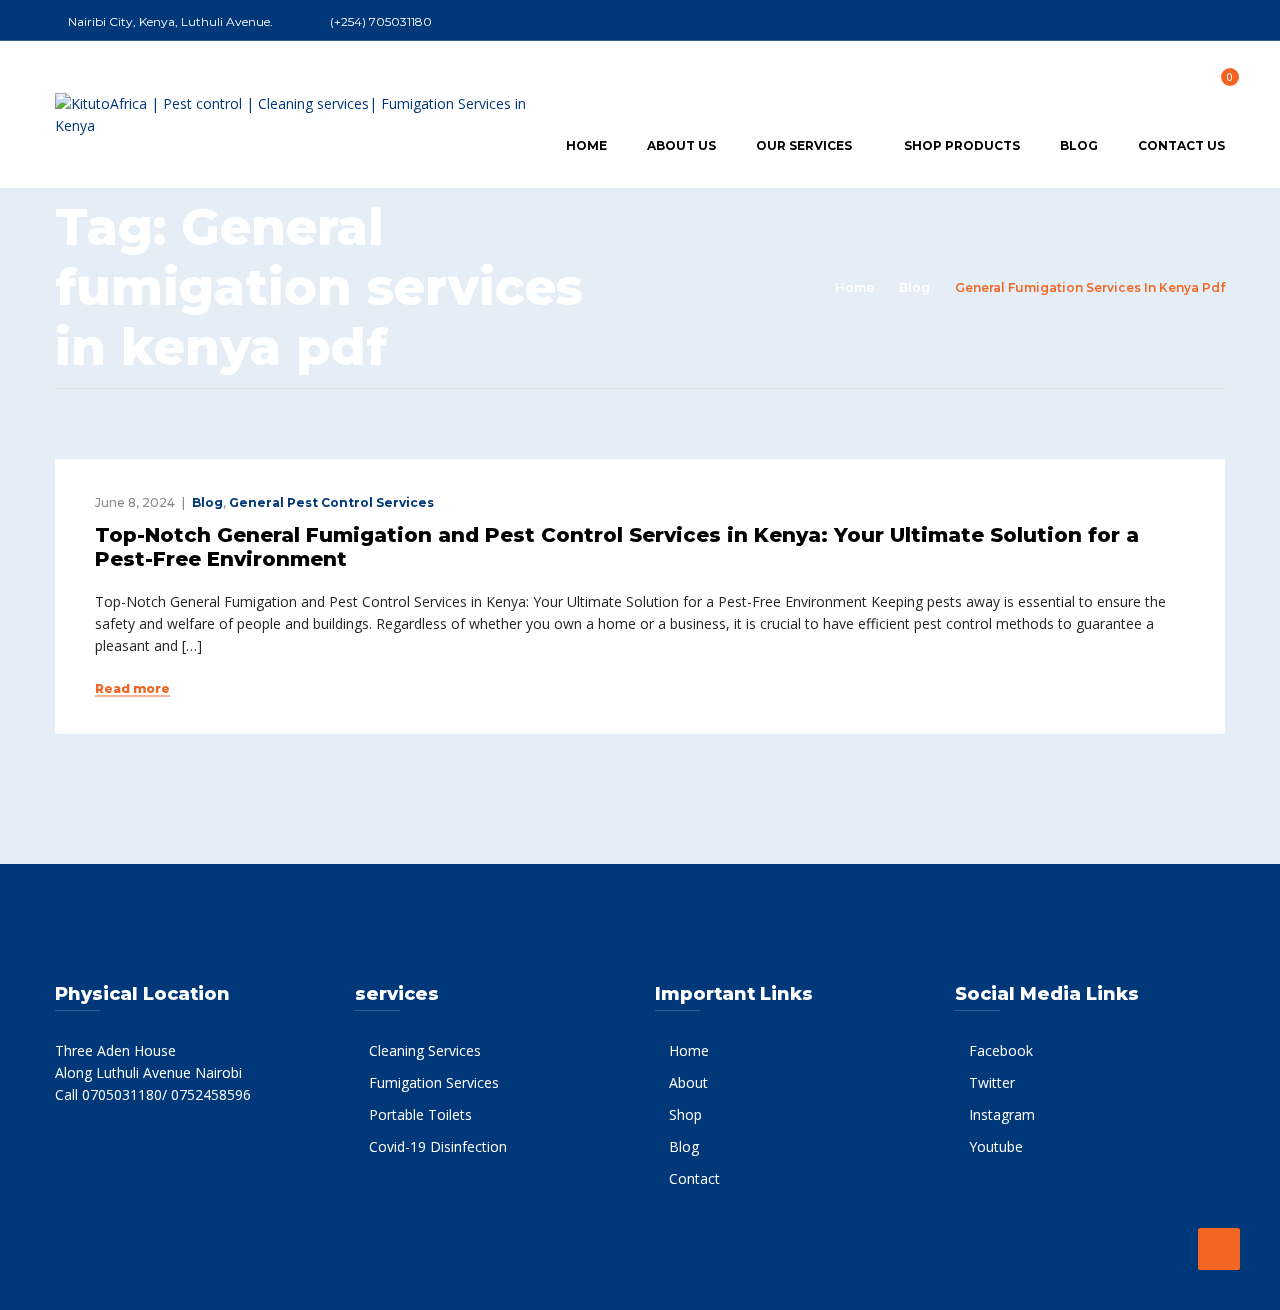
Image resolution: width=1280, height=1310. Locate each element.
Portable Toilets (420, 1114)
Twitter (992, 1082)
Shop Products (962, 145)
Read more (132, 689)
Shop (685, 1114)
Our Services (804, 145)
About (688, 1082)
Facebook (1001, 1050)
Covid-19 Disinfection (438, 1146)
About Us (681, 145)
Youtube (996, 1146)
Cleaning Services (425, 1050)
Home (586, 145)
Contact (694, 1178)
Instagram (1002, 1114)
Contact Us (1181, 145)
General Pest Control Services (331, 502)
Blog (1079, 145)
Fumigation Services (434, 1082)
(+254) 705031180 (381, 21)
